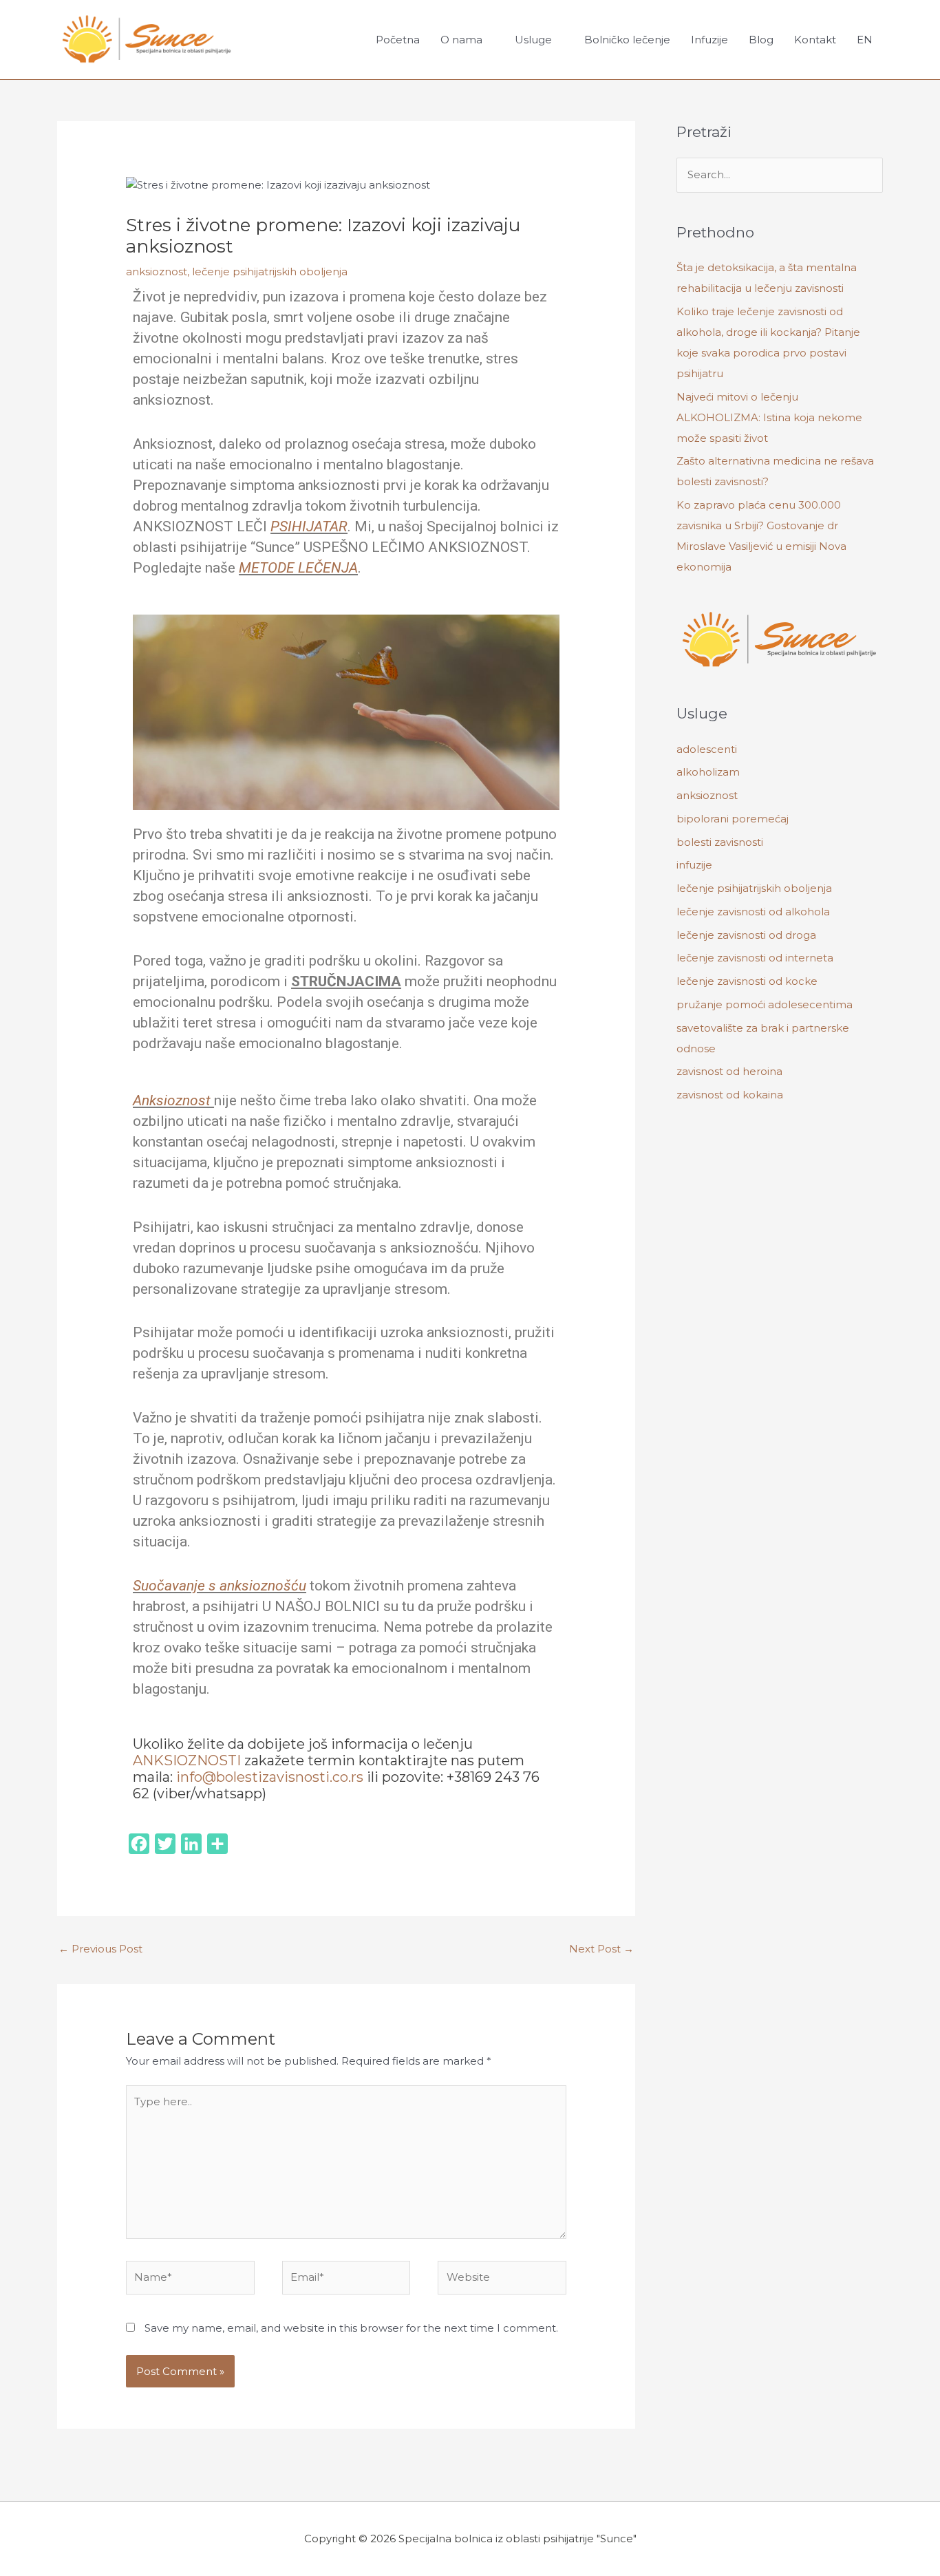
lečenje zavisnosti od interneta (755, 958)
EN (865, 40)
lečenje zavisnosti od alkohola (753, 912)
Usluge (533, 40)
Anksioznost (172, 1100)
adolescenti (707, 749)
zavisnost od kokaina (730, 1095)
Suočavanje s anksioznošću (220, 1586)
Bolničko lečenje (627, 40)
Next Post (601, 1949)
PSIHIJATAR (309, 526)
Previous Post (100, 1949)
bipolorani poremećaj (733, 819)
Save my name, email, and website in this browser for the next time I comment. (351, 2328)
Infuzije (709, 40)
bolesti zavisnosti (720, 842)
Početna (398, 40)
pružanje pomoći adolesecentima (765, 1004)
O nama (461, 40)
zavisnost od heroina (729, 1071)
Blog (761, 40)
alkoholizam (708, 772)
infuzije (694, 865)
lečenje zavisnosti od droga (746, 935)
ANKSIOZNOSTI (187, 1760)
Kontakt (815, 40)
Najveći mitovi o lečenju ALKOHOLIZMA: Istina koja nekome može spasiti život (769, 417)
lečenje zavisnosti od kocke (747, 981)
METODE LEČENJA (298, 568)
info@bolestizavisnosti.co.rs (270, 1777)
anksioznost (157, 272)
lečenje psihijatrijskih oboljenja (270, 272)
